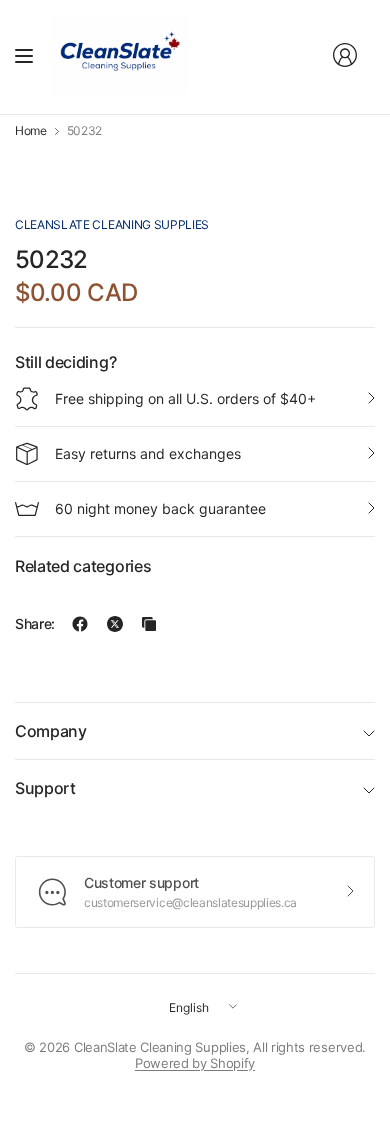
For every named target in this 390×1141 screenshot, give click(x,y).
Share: (35, 624)
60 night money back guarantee (160, 508)
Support (45, 788)
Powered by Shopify (195, 1063)
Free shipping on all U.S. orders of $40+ (185, 398)
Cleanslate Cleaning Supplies (112, 224)
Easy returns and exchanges (148, 453)
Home (31, 131)
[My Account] (345, 55)
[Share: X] (115, 624)
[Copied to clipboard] (149, 624)
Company (51, 731)
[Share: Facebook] (80, 624)
